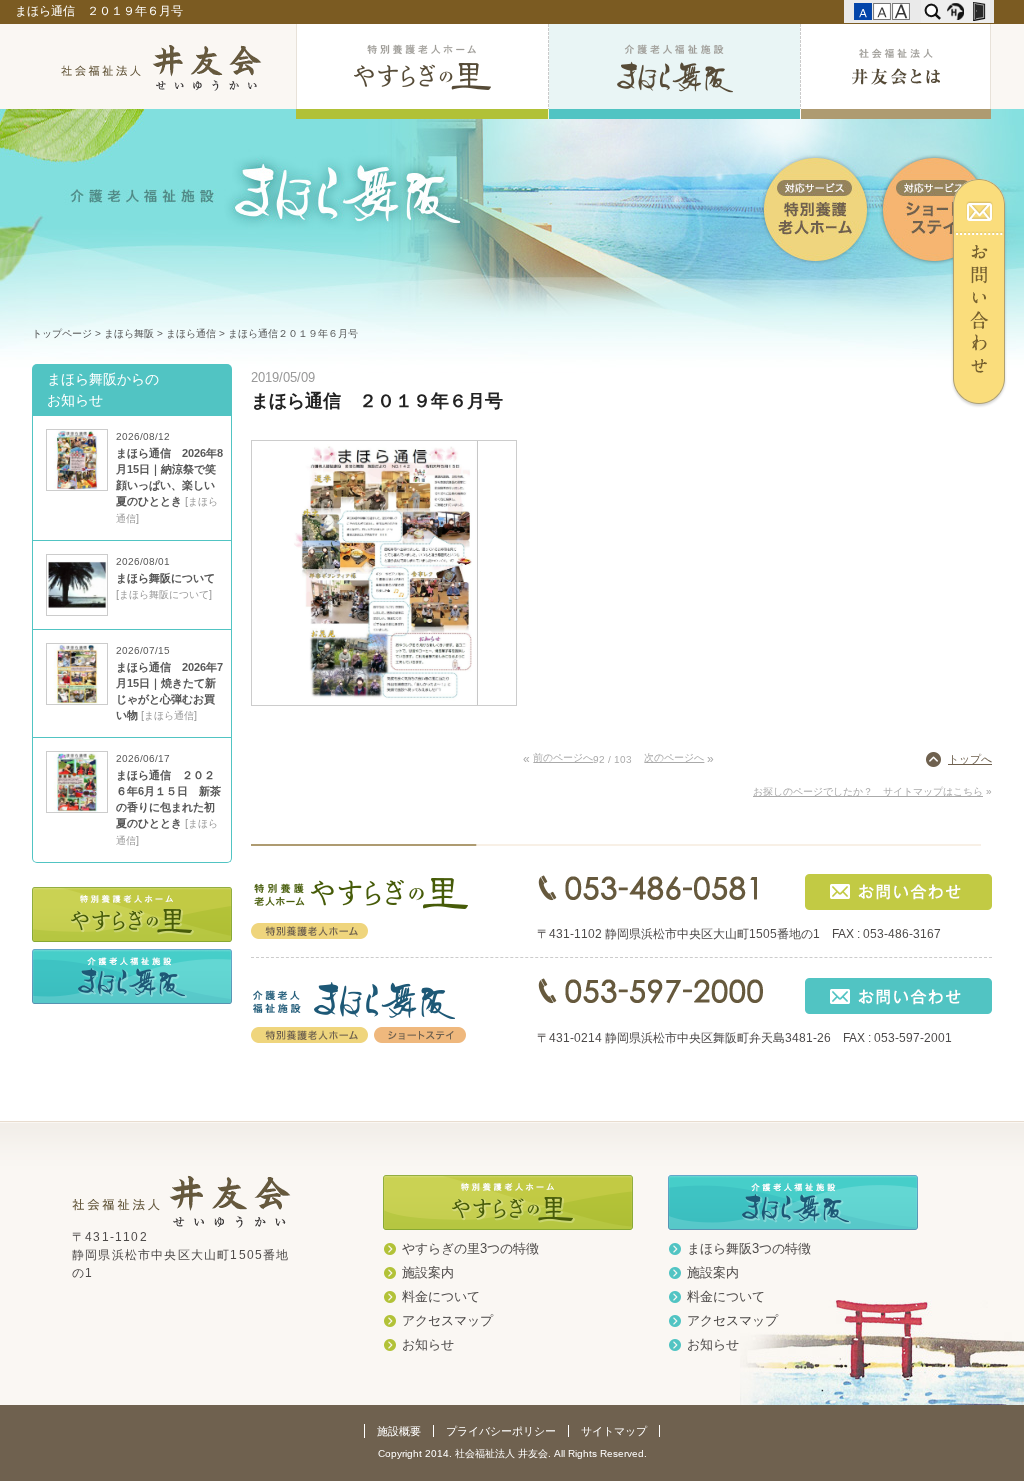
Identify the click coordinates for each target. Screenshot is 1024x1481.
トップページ (62, 333)
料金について (441, 1297)
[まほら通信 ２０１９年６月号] (384, 701)
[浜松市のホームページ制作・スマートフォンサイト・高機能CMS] (955, 11)
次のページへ (674, 757)
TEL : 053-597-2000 (650, 992)
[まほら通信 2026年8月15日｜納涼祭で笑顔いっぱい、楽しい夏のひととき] (77, 487)
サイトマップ (614, 1431)
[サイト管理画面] (978, 11)
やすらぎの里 (422, 71)
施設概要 (399, 1431)
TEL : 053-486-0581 (650, 888)
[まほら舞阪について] (77, 612)
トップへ (970, 759)
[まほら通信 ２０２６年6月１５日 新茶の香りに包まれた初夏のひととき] (77, 809)
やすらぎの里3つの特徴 (470, 1249)
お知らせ (428, 1345)
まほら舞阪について (165, 578)
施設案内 (428, 1273)
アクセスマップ (447, 1321)
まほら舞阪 (674, 71)
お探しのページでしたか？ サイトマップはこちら (868, 791)
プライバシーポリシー (501, 1431)
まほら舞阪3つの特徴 (749, 1249)
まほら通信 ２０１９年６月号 (100, 11)
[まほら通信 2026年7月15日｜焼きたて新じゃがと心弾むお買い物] (77, 701)
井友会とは (895, 71)
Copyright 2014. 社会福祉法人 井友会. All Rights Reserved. (512, 1453)
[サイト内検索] (932, 11)
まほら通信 (191, 333)
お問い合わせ (987, 293)
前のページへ (563, 757)
